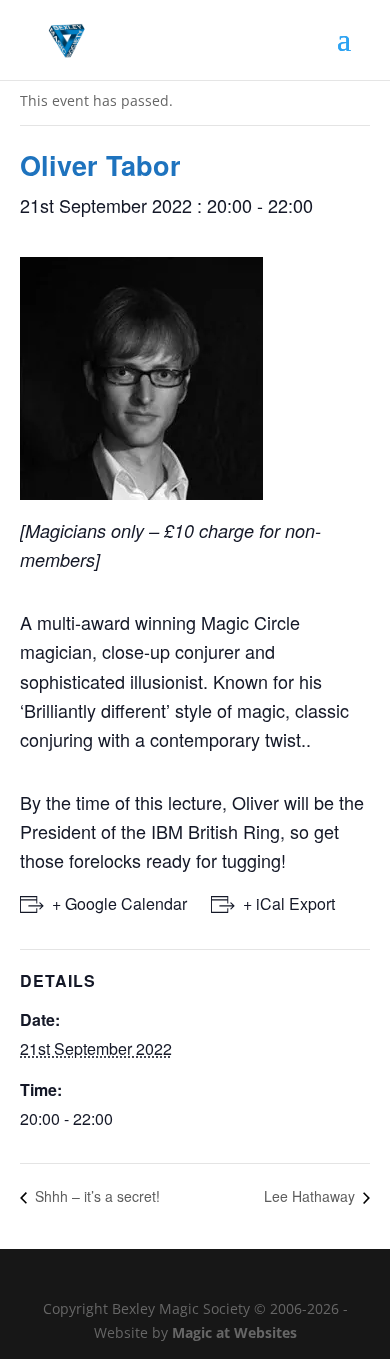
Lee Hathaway (311, 1196)
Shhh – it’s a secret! (95, 1196)
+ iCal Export (289, 903)
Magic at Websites (234, 1332)
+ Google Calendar (119, 903)
